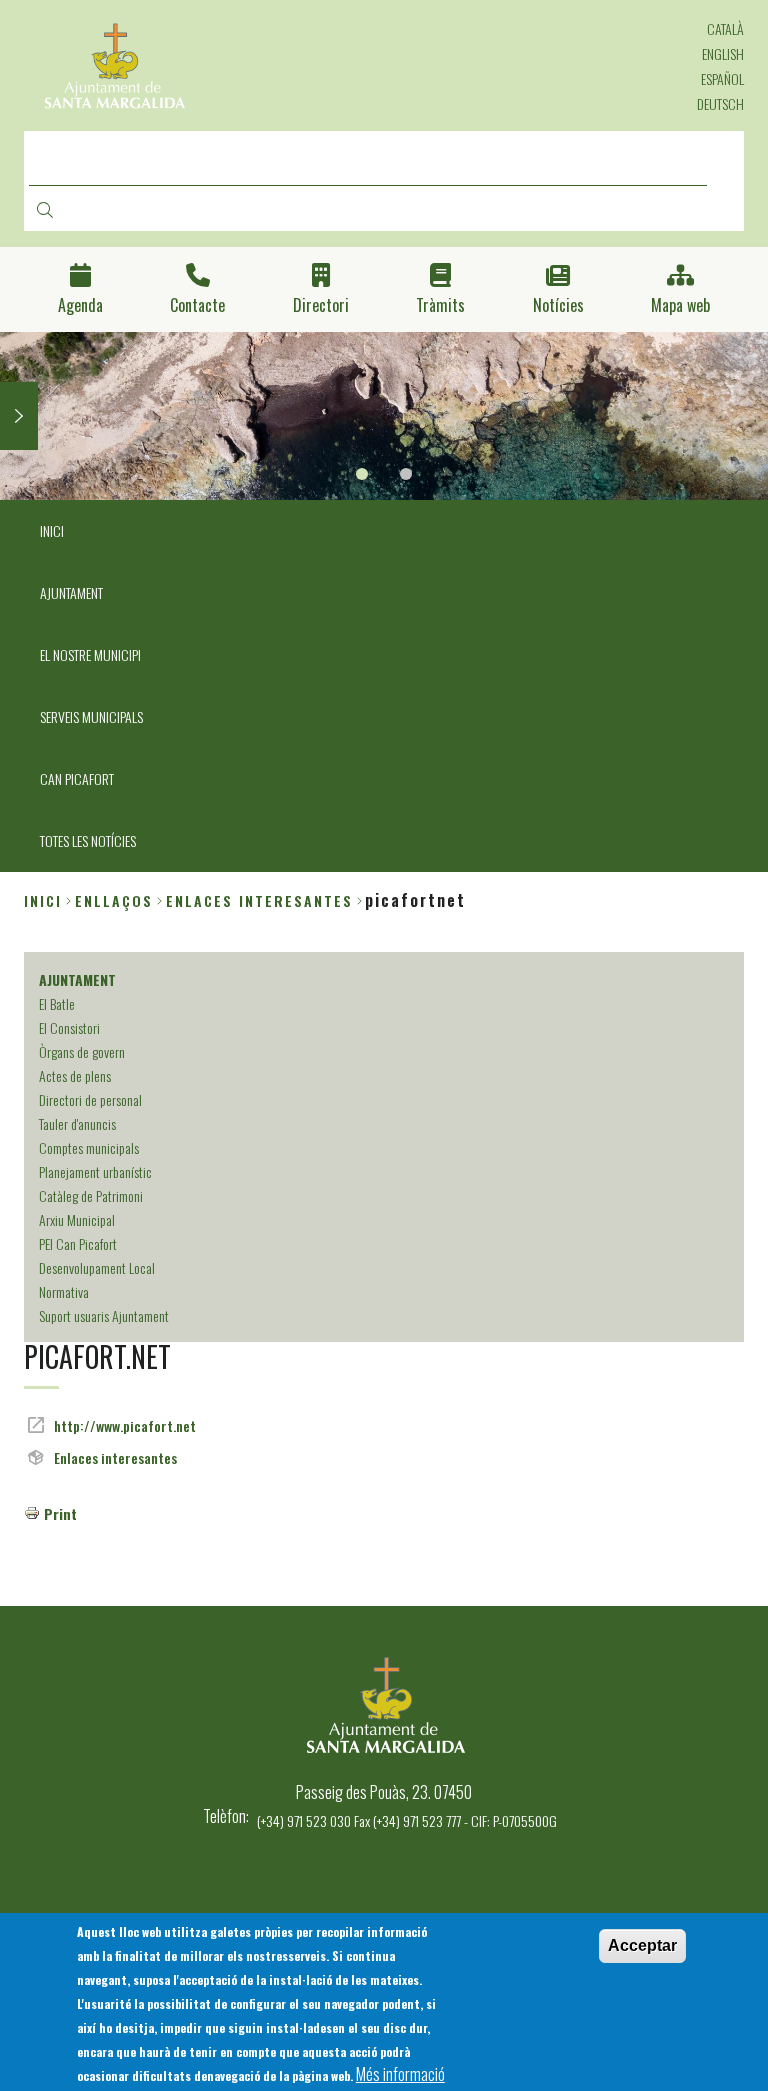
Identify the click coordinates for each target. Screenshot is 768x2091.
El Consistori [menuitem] (69, 1027)
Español (722, 78)
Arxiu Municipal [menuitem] (77, 1219)
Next (19, 416)
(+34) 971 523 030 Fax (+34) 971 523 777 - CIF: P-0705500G (407, 1820)
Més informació (400, 2074)
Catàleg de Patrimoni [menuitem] (91, 1195)
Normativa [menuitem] (64, 1291)
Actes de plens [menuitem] (75, 1075)
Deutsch (720, 103)
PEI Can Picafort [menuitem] (78, 1243)
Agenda (80, 305)
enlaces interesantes (259, 900)
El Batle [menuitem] (57, 1003)
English (723, 53)
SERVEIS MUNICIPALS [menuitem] (91, 716)
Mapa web (680, 305)
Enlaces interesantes (115, 1457)
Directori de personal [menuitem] (90, 1099)
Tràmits (440, 305)
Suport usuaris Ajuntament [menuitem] (104, 1315)
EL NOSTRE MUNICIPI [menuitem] (90, 654)
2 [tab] (406, 474)
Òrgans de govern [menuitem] (82, 1051)
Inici (43, 900)
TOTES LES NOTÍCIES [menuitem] (88, 840)
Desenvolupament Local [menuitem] (97, 1267)
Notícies (558, 305)
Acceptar (642, 1945)
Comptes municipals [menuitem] (89, 1147)
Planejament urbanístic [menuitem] (95, 1171)
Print (60, 1513)
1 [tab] (362, 474)
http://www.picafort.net (125, 1425)
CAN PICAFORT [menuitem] (77, 778)
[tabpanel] (384, 416)
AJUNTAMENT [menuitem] (71, 592)
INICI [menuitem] (52, 530)
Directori (321, 305)
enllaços (114, 900)
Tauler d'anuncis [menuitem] (77, 1123)
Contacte (197, 305)
